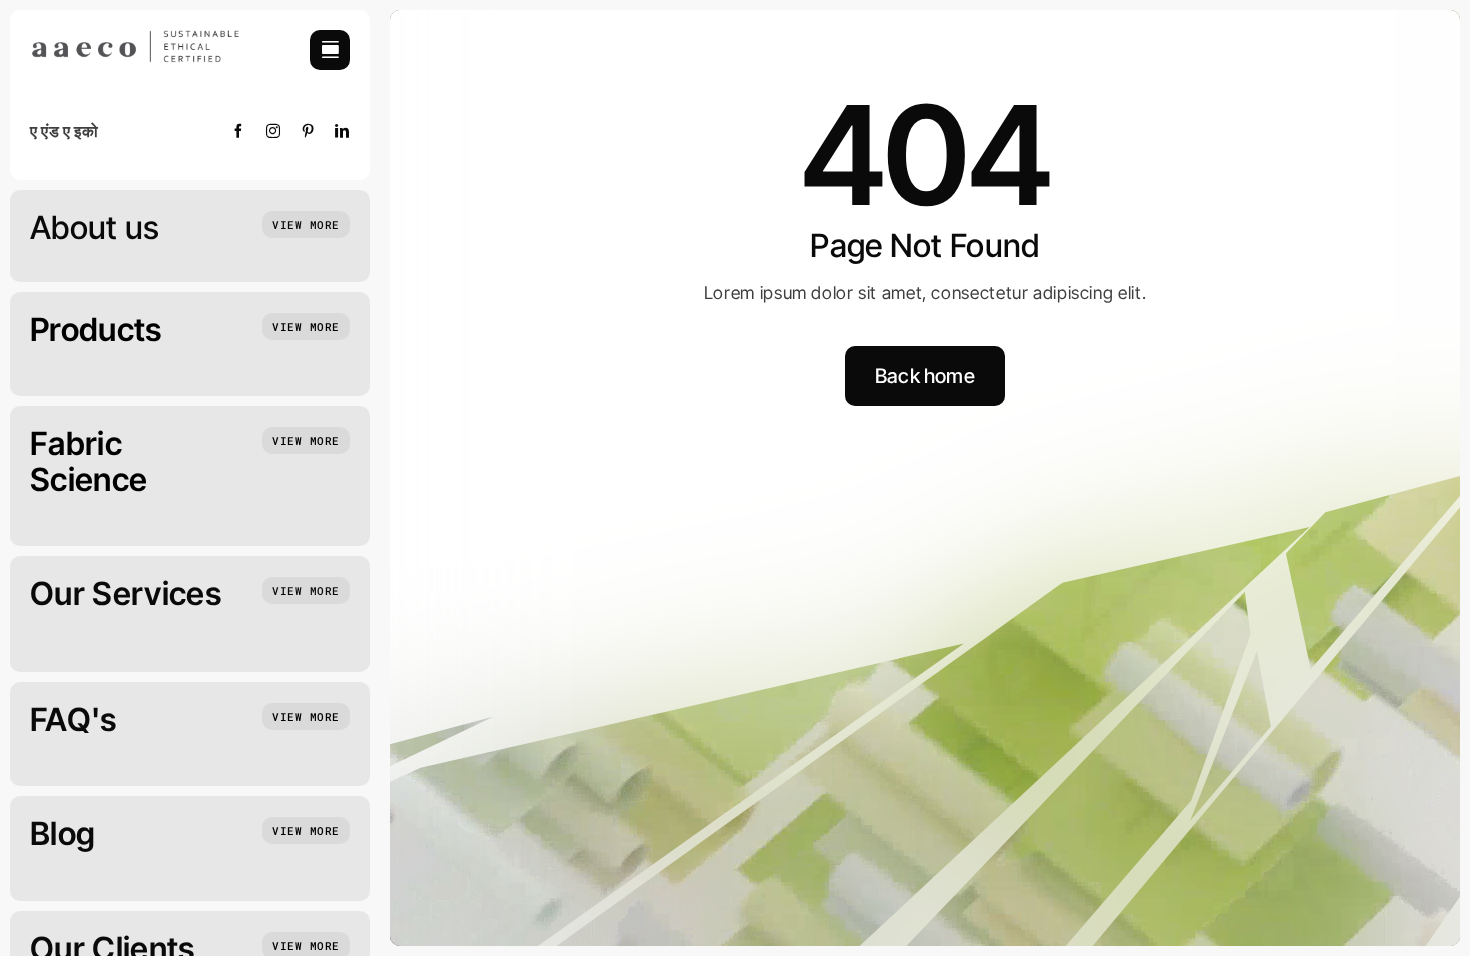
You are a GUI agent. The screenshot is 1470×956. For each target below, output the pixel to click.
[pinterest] (308, 131)
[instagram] (273, 131)
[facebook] (238, 131)
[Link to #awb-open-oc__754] (330, 50)
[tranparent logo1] (135, 38)
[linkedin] (342, 131)
